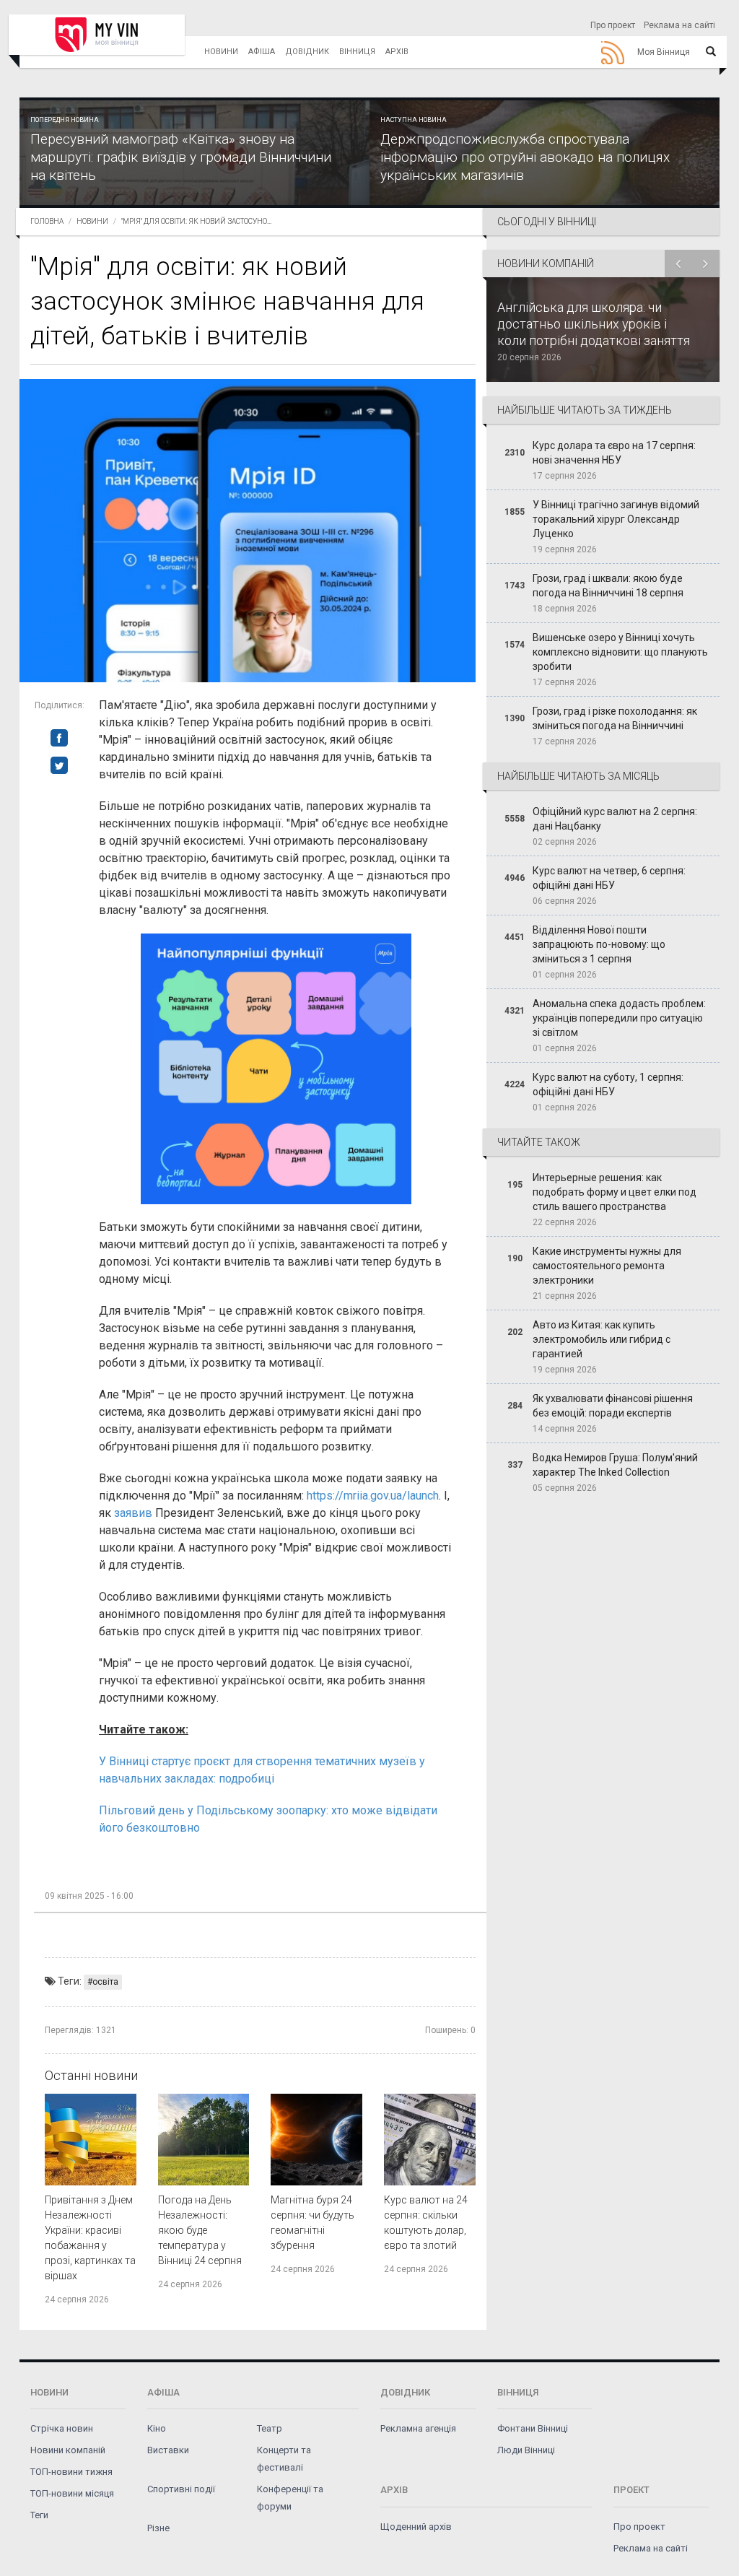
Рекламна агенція (418, 2428)
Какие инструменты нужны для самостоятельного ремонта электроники (607, 1266)
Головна (47, 221)
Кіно (157, 2428)
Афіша (262, 52)
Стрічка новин (62, 2428)
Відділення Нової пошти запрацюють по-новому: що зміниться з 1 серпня (599, 944)
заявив (133, 1513)
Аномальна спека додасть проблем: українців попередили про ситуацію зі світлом (619, 1018)
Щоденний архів (416, 2527)
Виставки (168, 2450)
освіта (105, 1982)
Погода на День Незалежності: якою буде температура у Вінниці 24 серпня (200, 2230)
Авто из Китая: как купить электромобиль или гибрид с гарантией (602, 1339)
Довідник (307, 52)
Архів (397, 52)
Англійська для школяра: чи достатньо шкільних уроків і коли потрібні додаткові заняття (594, 324)
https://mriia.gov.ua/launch (373, 1496)
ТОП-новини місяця (72, 2493)
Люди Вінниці (526, 2450)
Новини (221, 52)
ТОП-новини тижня (71, 2472)
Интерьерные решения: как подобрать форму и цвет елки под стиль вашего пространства (615, 1192)
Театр (270, 2428)
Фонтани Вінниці (533, 2428)
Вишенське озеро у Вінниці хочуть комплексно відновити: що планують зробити (620, 652)
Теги (39, 2515)
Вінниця (357, 52)
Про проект (613, 25)
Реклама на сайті (679, 25)
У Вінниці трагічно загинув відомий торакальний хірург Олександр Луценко (616, 519)
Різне (158, 2528)
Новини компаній (68, 2450)
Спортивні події (181, 2489)
